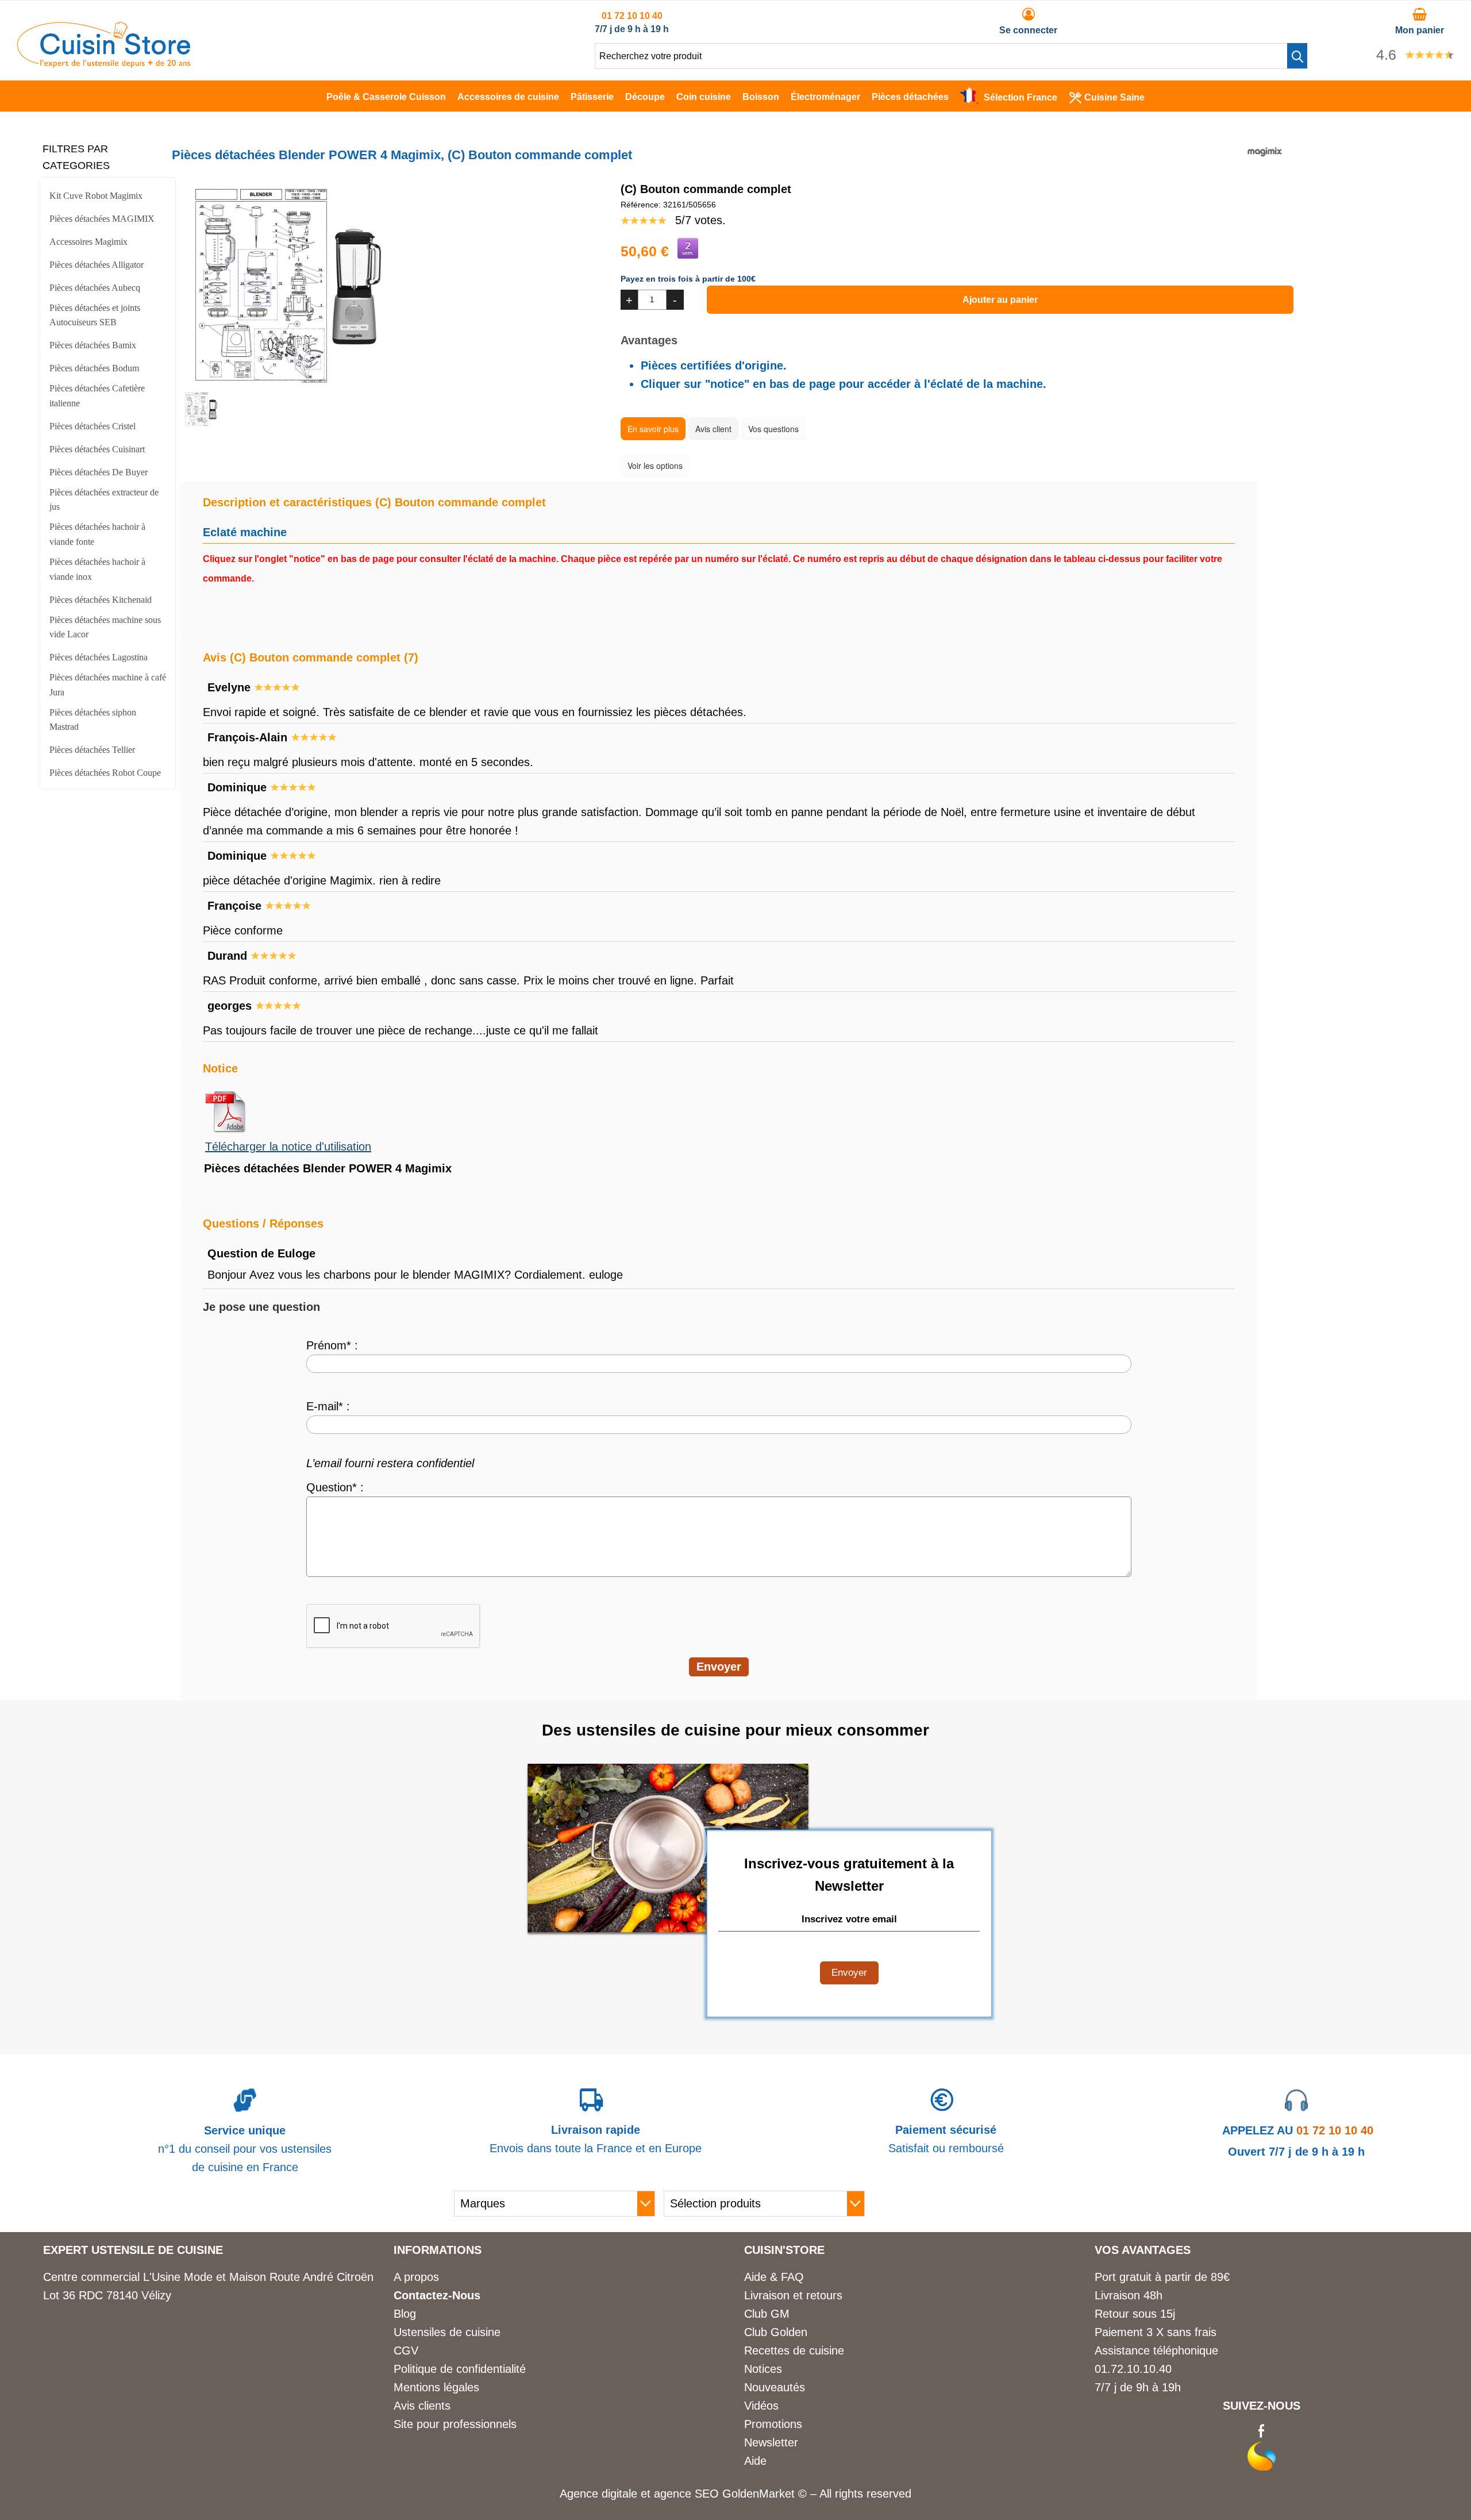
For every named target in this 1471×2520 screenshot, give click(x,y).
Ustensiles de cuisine (447, 2332)
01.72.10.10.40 (1133, 2369)
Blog (405, 2314)
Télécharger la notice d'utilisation (288, 1146)
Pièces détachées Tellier (92, 750)
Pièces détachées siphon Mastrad (93, 720)
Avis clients (422, 2406)
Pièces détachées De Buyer (99, 472)
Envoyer (849, 1973)
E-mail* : (328, 1406)
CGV (406, 2350)
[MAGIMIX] (1265, 165)
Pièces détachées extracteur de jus (104, 500)
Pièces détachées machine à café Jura (108, 685)
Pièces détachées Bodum (94, 368)
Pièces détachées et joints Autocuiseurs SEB (95, 315)
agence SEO (688, 2494)
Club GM (767, 2314)
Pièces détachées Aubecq (95, 288)
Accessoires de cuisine (508, 97)
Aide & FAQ (774, 2277)
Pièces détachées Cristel (93, 426)
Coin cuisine (704, 97)
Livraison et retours (793, 2295)
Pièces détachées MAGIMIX (102, 219)
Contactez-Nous (437, 2295)
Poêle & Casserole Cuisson (386, 97)
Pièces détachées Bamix (93, 345)
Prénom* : (332, 1345)
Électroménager (825, 97)
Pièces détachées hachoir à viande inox (97, 569)
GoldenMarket (760, 2494)
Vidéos (761, 2406)
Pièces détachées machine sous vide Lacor (105, 627)
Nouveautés (775, 2387)
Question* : (335, 1487)
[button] (1297, 56)
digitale (619, 2494)
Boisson (761, 97)
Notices (763, 2369)
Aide (755, 2461)
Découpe (645, 97)
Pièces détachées (910, 97)
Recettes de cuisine (794, 2350)
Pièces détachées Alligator (97, 265)
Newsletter (771, 2442)
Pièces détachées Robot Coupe (105, 773)
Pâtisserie (592, 97)
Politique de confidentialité (460, 2369)
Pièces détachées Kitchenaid (101, 600)
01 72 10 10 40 (632, 16)
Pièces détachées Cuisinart (97, 449)
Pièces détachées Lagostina (99, 657)
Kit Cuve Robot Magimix (96, 196)
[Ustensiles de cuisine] (104, 64)
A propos (416, 2277)
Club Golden (776, 2332)
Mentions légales (436, 2387)
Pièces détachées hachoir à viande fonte (97, 534)
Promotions (773, 2424)
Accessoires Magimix (88, 242)
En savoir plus (653, 429)
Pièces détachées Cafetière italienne (97, 396)
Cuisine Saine (1114, 97)
